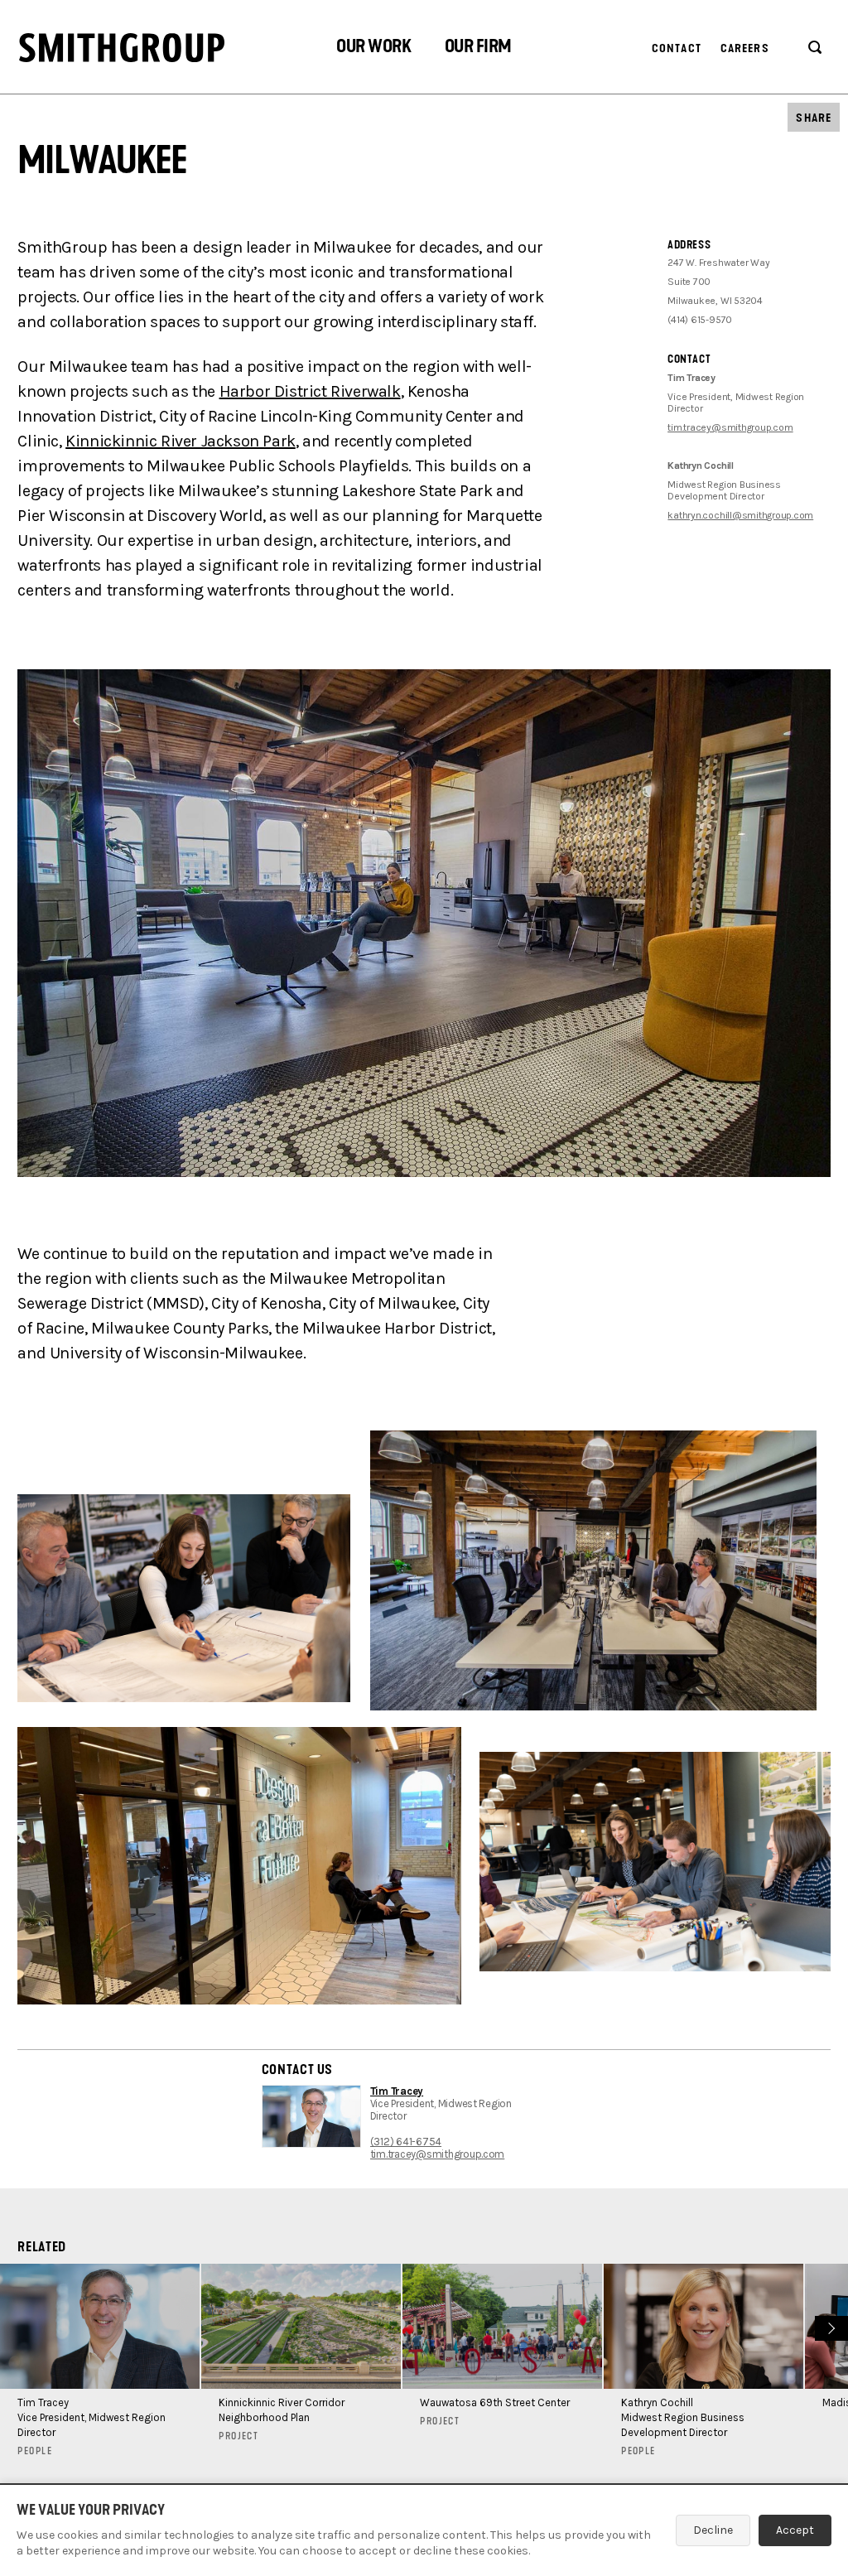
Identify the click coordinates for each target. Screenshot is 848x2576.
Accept (795, 2530)
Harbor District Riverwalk (310, 391)
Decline (713, 2530)
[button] (373, 48)
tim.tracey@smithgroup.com (730, 427)
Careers (745, 48)
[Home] (122, 48)
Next (829, 2326)
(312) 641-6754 (406, 2142)
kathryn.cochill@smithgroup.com (740, 515)
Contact (677, 48)
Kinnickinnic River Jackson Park (181, 441)
